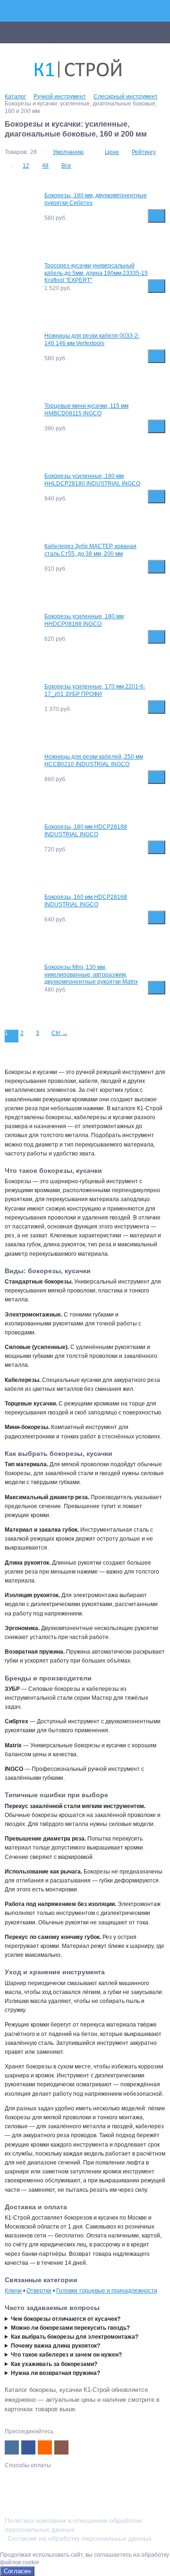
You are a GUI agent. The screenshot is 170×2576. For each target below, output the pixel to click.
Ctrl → (59, 1033)
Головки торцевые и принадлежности (107, 2291)
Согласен (17, 2571)
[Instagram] (61, 2447)
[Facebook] (28, 2447)
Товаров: (16, 152)
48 (45, 166)
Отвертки (39, 2291)
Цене (112, 152)
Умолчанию (68, 152)
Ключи (13, 2291)
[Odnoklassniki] (45, 2447)
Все (66, 166)
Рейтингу (144, 152)
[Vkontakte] (12, 2447)
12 (26, 166)
